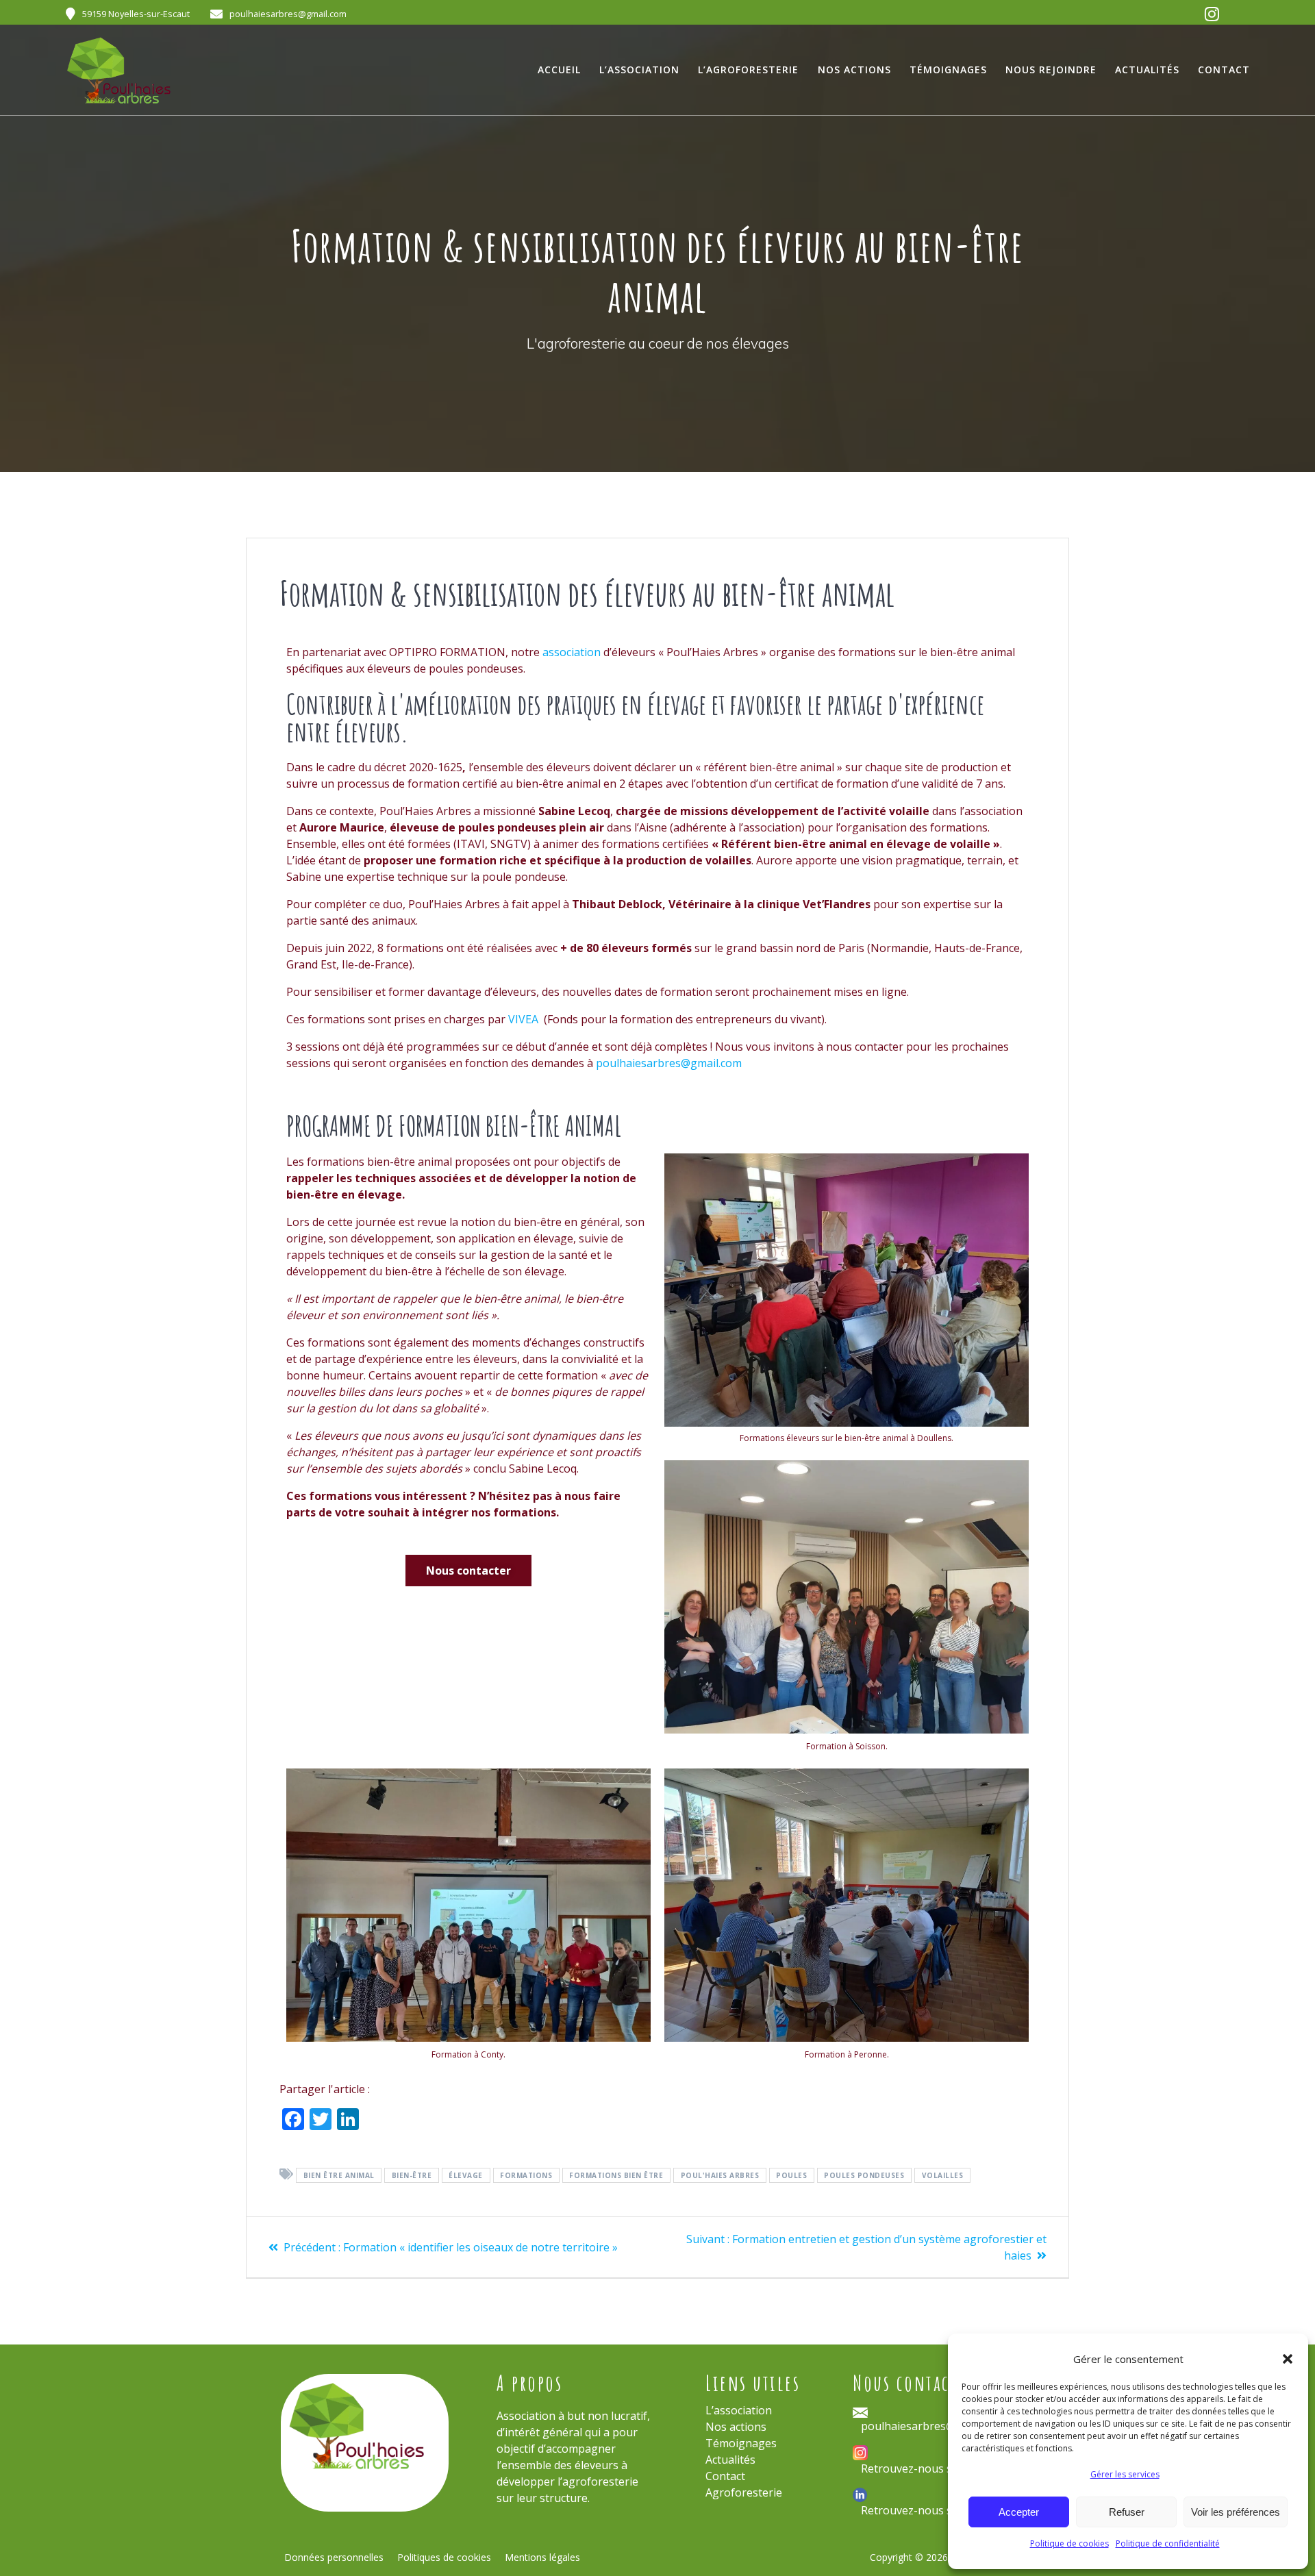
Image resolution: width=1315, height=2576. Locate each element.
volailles (943, 2175)
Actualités (1147, 70)
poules (791, 2175)
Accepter (1019, 2512)
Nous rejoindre (1051, 70)
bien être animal (339, 2175)
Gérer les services (1125, 2474)
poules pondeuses (864, 2175)
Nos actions (854, 70)
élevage (466, 2175)
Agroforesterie (744, 2492)
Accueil (559, 70)
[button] (1288, 2359)
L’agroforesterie (748, 70)
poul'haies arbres (720, 2175)
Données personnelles (334, 2557)
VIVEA (525, 1019)
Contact (1224, 70)
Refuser (1127, 2512)
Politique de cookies (1069, 2543)
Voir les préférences (1236, 2512)
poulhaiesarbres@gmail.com (669, 1063)
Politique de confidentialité (1168, 2543)
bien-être (412, 2175)
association (572, 652)
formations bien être (616, 2175)
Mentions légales (542, 2557)
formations (526, 2175)
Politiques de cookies (444, 2557)
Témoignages (948, 70)
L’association (639, 70)
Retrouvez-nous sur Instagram (940, 2468)
